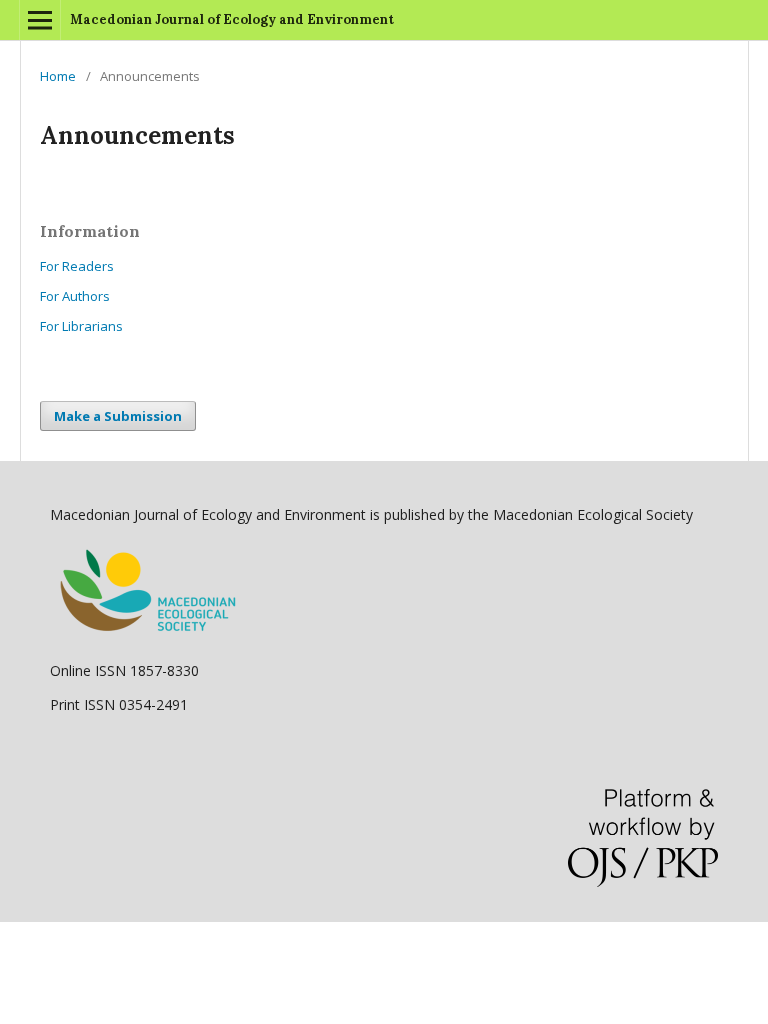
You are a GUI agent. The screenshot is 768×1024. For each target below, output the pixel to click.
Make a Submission (118, 416)
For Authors (75, 296)
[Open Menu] (40, 20)
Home (58, 76)
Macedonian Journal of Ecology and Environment (232, 19)
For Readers (77, 266)
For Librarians (81, 326)
